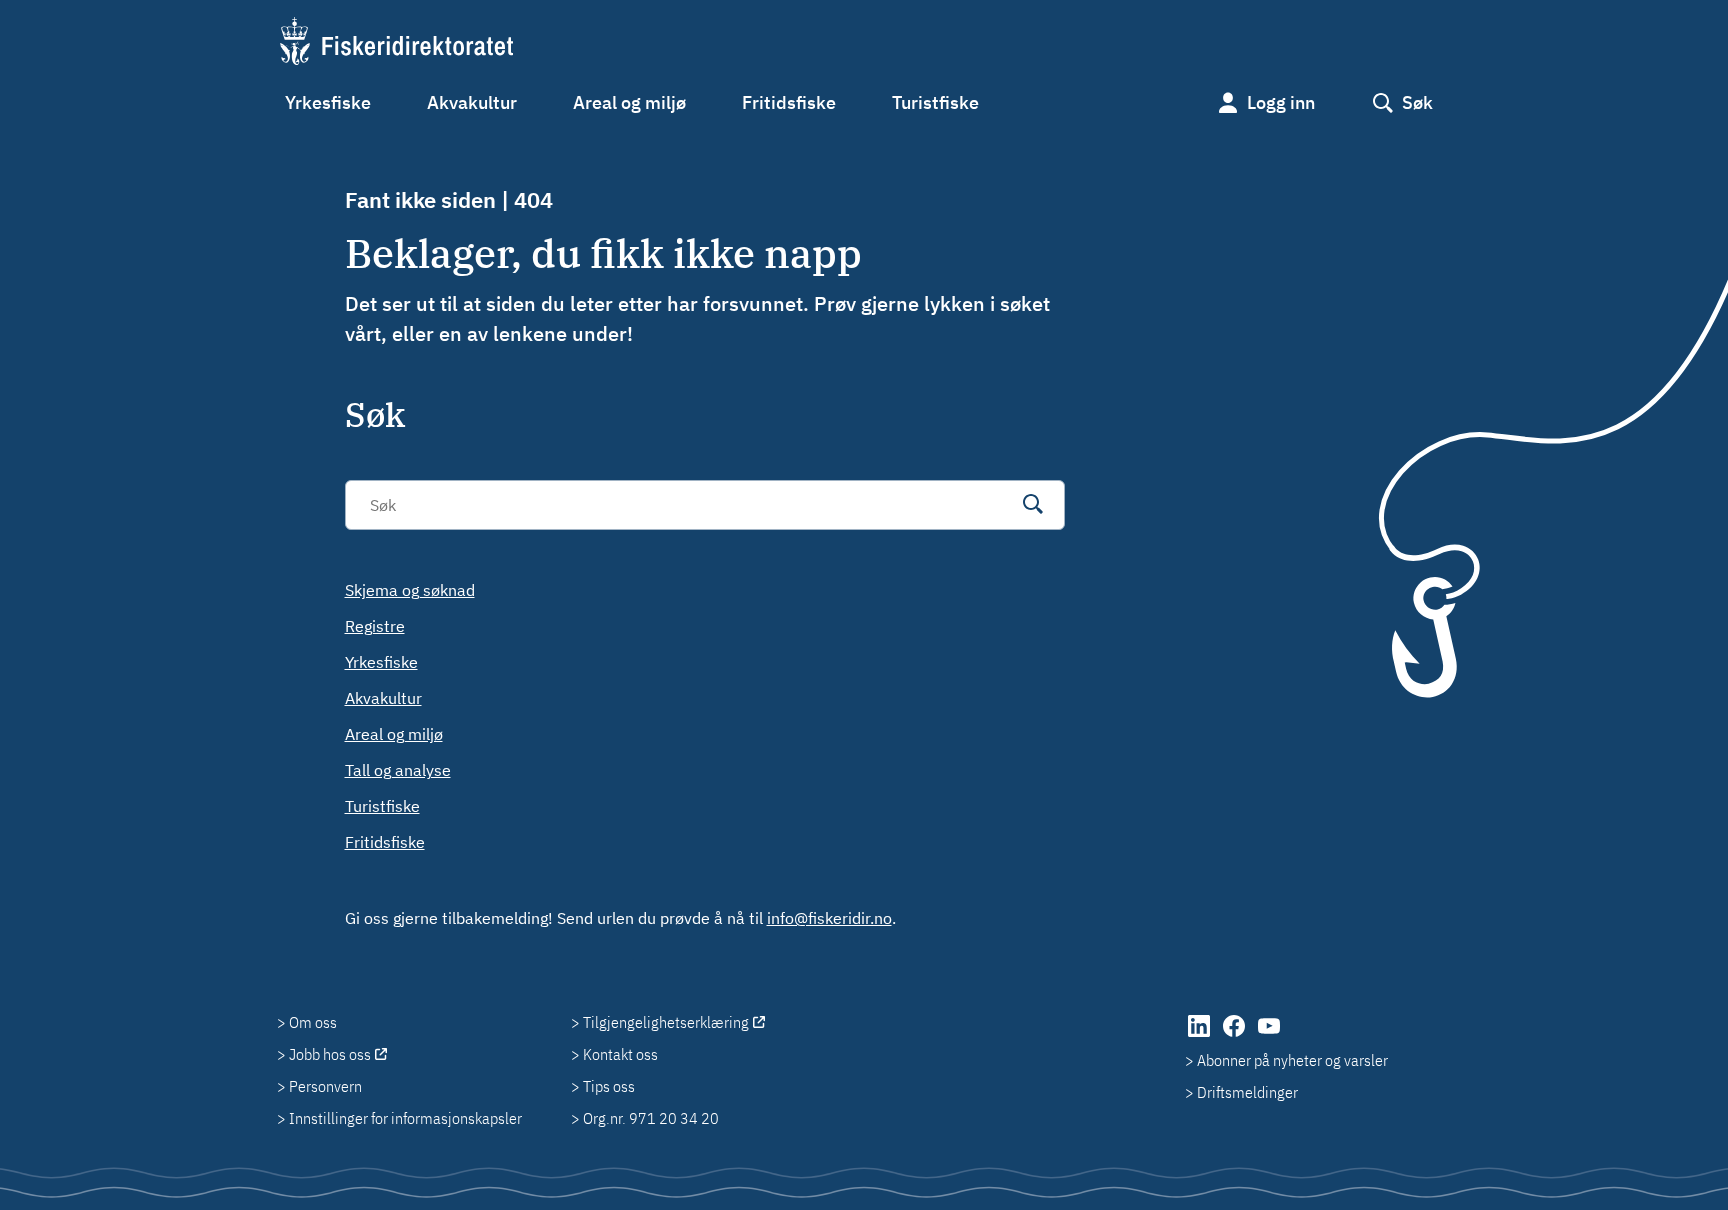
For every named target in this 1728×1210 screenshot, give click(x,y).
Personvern (325, 1086)
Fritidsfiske (789, 102)
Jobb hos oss (330, 1054)
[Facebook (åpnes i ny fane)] (1235, 1036)
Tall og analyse (398, 770)
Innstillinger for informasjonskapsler (405, 1118)
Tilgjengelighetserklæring (666, 1022)
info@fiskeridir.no (829, 918)
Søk (1417, 102)
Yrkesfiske (328, 102)
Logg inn (1281, 102)
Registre (375, 626)
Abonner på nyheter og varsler (1292, 1060)
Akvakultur (472, 102)
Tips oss (609, 1086)
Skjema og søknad (410, 590)
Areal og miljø (629, 102)
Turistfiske (935, 102)
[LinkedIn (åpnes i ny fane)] (1200, 1036)
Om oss (313, 1022)
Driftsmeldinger (1247, 1092)
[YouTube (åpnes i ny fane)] (1269, 1036)
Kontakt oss (620, 1054)
